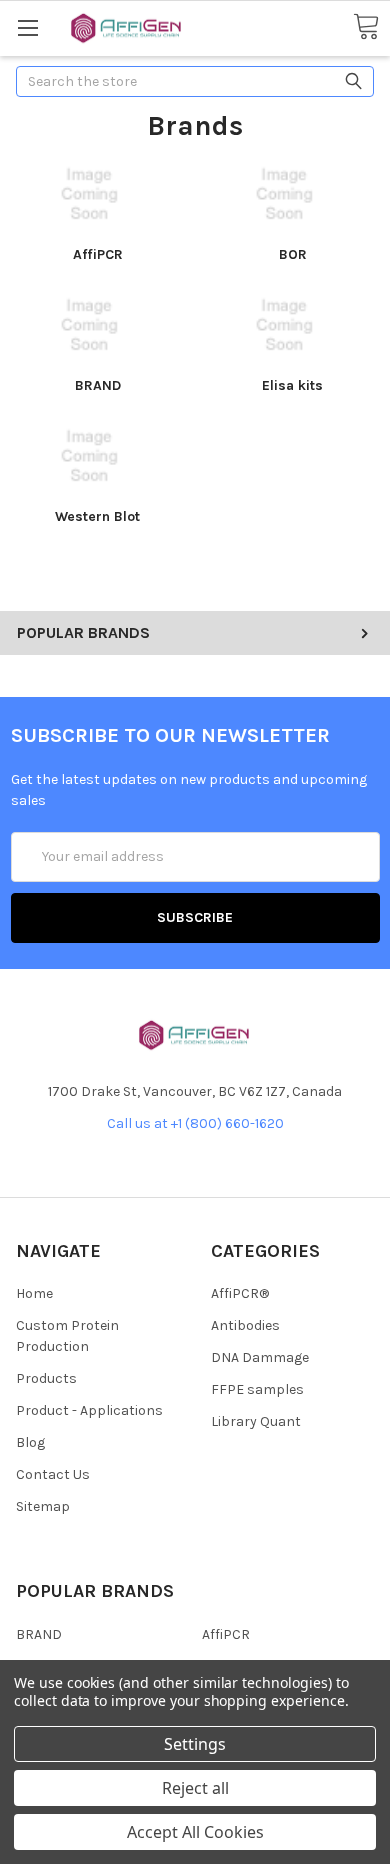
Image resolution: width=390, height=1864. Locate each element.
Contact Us (53, 1474)
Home (34, 1293)
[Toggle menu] (27, 27)
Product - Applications (89, 1410)
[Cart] (366, 27)
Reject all (195, 1788)
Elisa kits (292, 385)
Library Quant (256, 1421)
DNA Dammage (260, 1357)
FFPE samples (257, 1389)
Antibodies (245, 1325)
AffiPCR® (240, 1293)
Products (46, 1378)
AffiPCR (98, 254)
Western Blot (97, 516)
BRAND (98, 385)
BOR (293, 254)
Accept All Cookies (195, 1832)
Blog (30, 1442)
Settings (195, 1744)
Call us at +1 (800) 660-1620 (195, 1123)
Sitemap (43, 1506)
